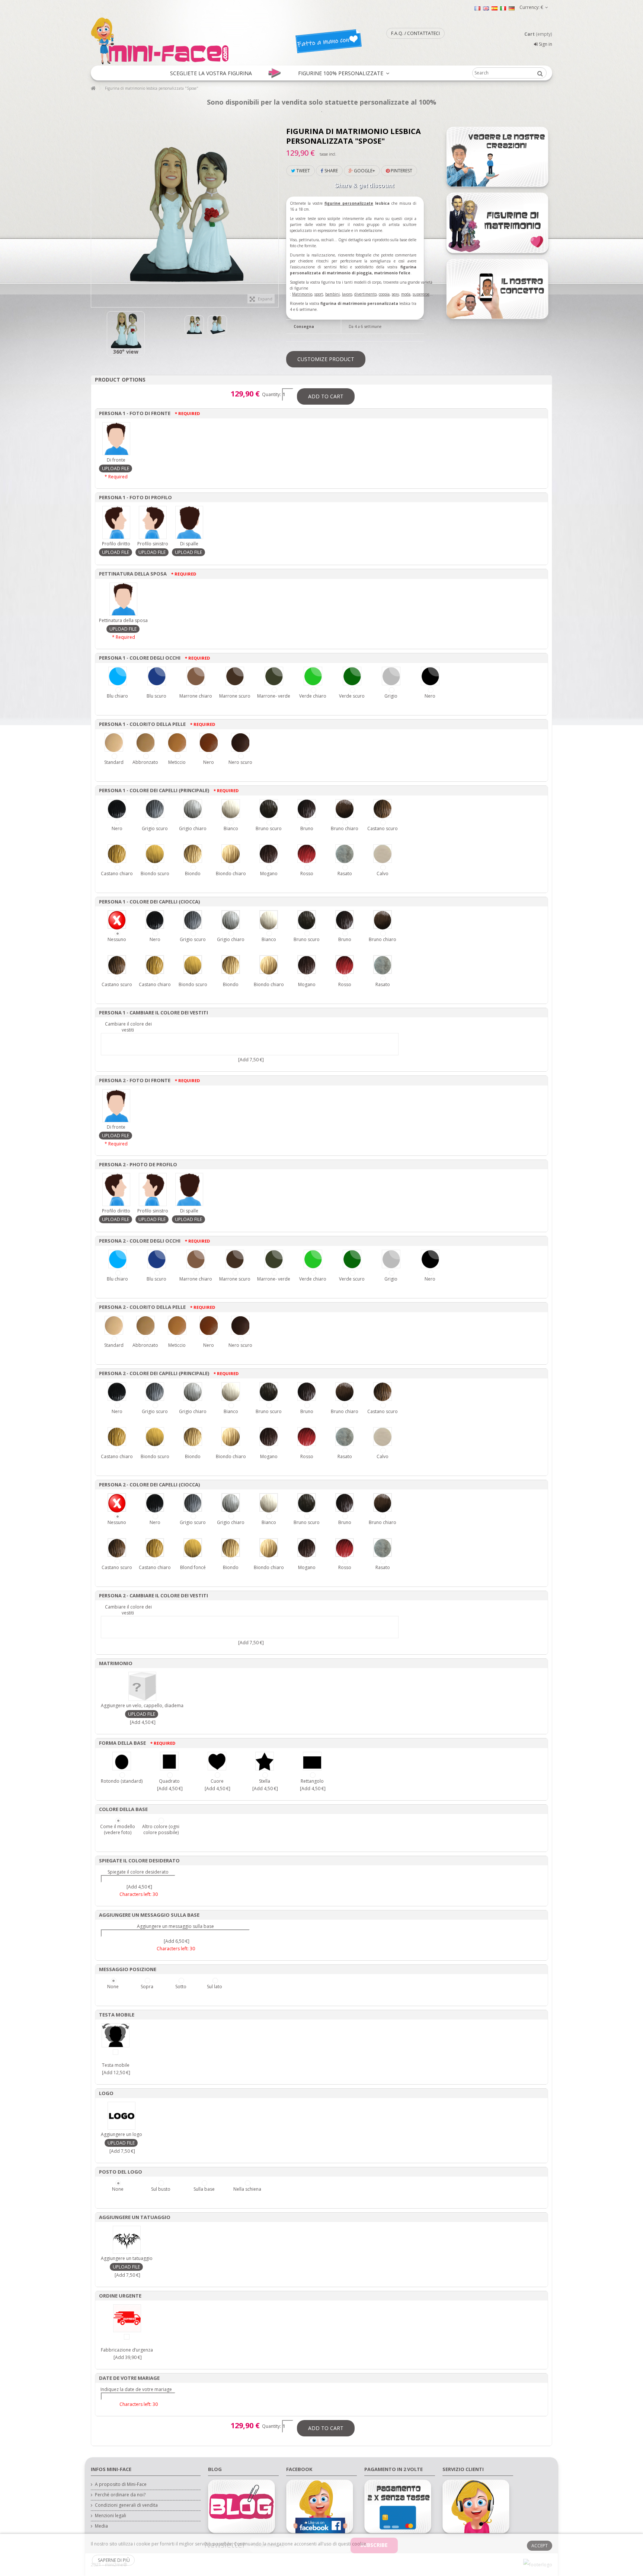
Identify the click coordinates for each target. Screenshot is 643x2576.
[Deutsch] (512, 8)
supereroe (421, 294)
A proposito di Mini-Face (121, 2484)
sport (319, 294)
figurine (333, 203)
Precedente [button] (95, 210)
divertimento (365, 294)
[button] (211, 73)
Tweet (303, 171)
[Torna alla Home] (93, 88)
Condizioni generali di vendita (126, 2505)
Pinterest (401, 171)
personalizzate (358, 203)
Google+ (364, 171)
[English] (486, 8)
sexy (395, 294)
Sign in (545, 44)
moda (406, 294)
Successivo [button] (275, 210)
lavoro (347, 294)
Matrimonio (302, 294)
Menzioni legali (111, 2516)
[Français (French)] (477, 8)
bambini (332, 294)
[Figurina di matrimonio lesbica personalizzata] (126, 330)
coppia (384, 294)
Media (101, 2526)
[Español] (495, 8)
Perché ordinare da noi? (120, 2495)
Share (331, 171)
